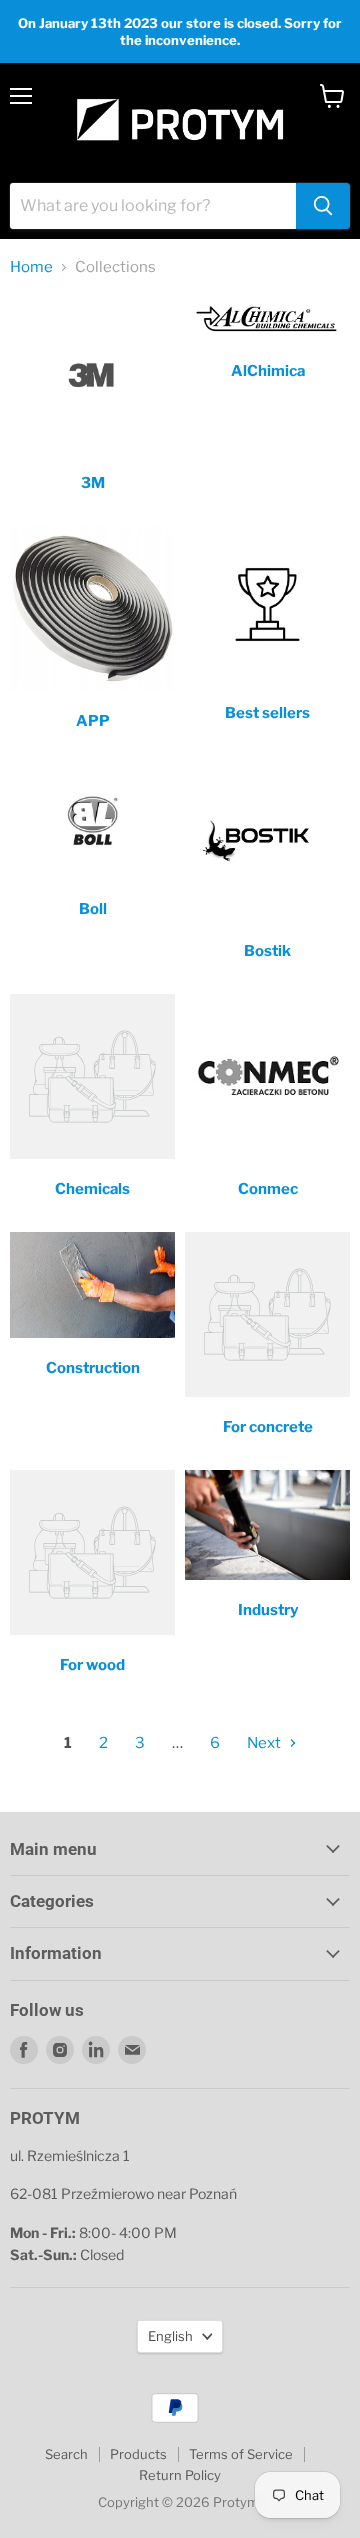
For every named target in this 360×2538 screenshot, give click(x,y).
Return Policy (180, 2475)
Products (138, 2454)
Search (66, 2454)
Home (31, 267)
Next (265, 1743)
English (170, 2336)
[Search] (323, 206)
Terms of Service (241, 2454)
